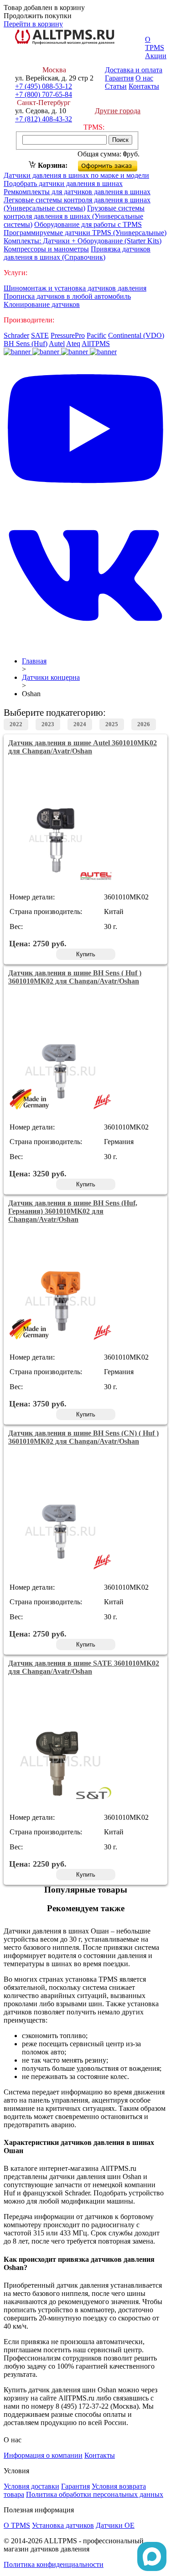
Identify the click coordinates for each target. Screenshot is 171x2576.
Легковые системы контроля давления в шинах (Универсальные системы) (77, 204)
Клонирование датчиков (42, 304)
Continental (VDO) (136, 335)
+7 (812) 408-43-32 (44, 119)
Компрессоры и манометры (46, 249)
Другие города (118, 111)
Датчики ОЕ (115, 2525)
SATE (40, 335)
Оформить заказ (115, 164)
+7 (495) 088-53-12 (44, 86)
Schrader (16, 335)
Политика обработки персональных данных (95, 2494)
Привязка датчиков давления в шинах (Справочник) (77, 253)
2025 (112, 724)
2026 (144, 724)
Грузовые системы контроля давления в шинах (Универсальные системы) (74, 216)
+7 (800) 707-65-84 (44, 94)
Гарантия (119, 78)
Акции (156, 56)
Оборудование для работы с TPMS (88, 224)
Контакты (144, 86)
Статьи (116, 86)
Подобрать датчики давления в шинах (63, 183)
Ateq (73, 344)
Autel (57, 344)
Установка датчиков (63, 2525)
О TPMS (155, 43)
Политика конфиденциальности (54, 2564)
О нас (144, 78)
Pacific (96, 335)
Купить (86, 954)
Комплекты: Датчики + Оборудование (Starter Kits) (83, 241)
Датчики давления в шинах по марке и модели (76, 175)
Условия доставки (31, 2486)
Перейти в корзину (33, 24)
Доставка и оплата (134, 70)
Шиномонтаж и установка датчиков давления (75, 288)
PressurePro (68, 335)
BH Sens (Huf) (26, 344)
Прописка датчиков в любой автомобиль (67, 296)
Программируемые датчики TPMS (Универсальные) (85, 233)
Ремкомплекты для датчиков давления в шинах (77, 192)
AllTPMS (96, 344)
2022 (16, 724)
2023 (48, 724)
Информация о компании (43, 2455)
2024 (80, 724)
